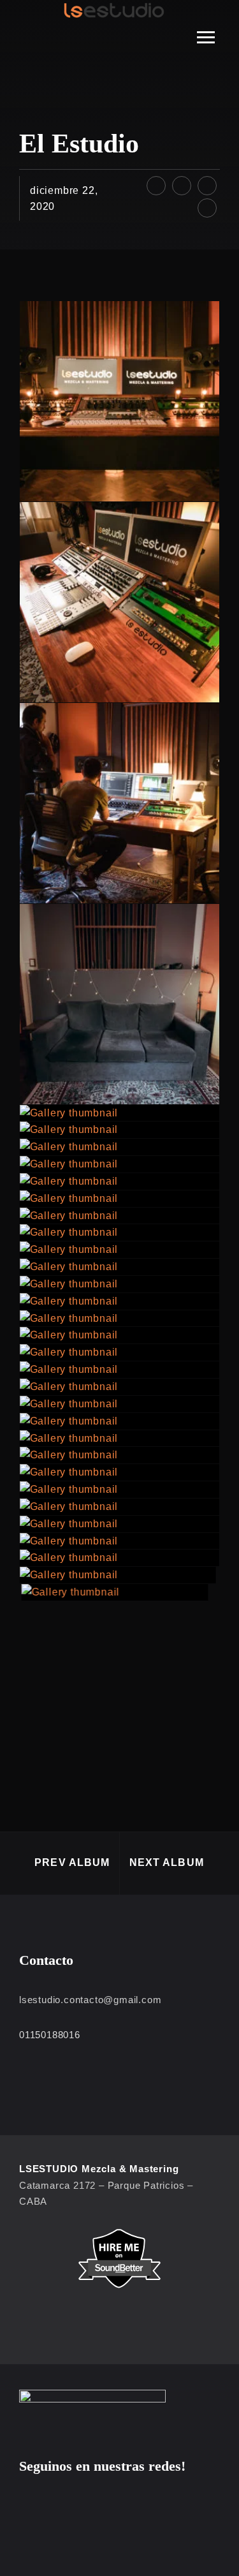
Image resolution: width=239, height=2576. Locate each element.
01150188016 (50, 2035)
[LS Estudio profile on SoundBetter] (119, 2259)
